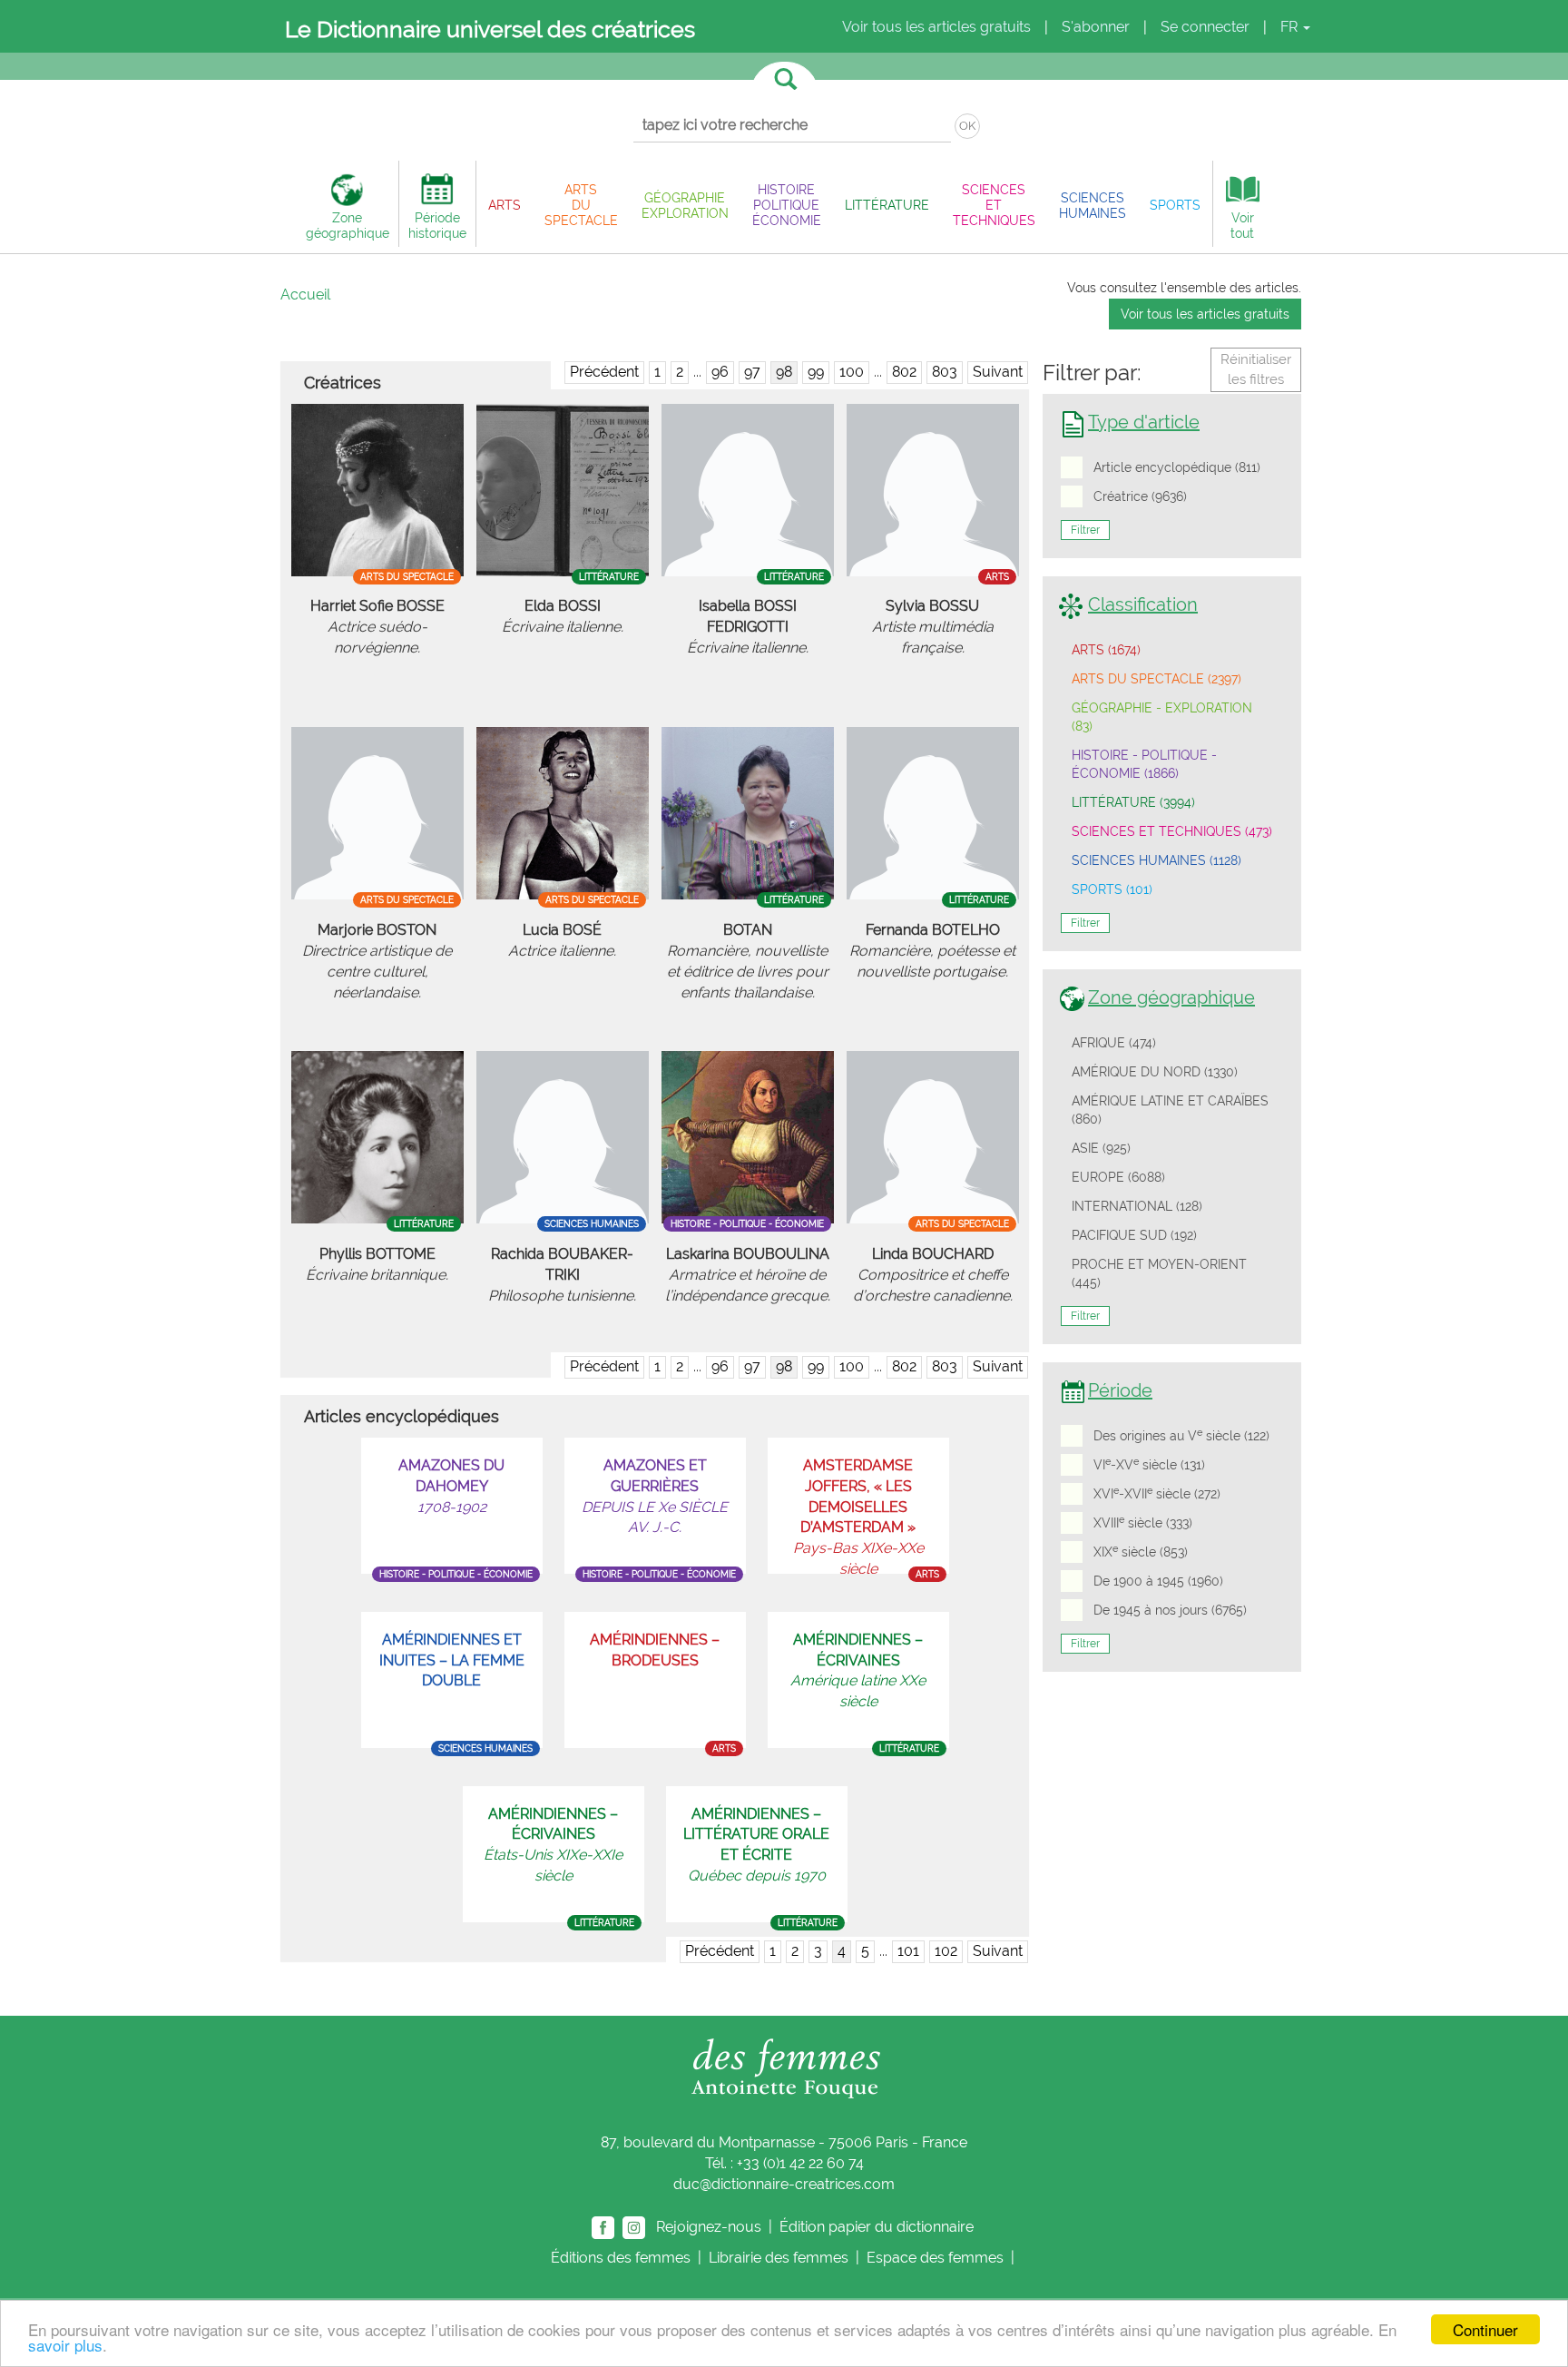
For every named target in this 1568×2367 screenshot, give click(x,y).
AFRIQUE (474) (1114, 1043)
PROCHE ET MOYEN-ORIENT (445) (1159, 1273)
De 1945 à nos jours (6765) (1170, 1610)
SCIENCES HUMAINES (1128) (1156, 860)
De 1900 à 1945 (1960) (1158, 1581)
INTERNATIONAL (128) (1137, 1206)
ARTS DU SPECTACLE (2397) (1156, 679)
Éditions (621, 2258)
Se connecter (1205, 27)
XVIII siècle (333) (1143, 1522)
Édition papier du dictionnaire (878, 2226)
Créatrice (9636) (1140, 496)
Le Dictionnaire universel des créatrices (490, 29)
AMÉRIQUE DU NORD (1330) (1155, 1072)
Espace (935, 2258)
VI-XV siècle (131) (1149, 1464)
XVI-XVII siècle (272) (1157, 1493)
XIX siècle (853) (1141, 1551)
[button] (505, 205)
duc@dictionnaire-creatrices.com (784, 2184)
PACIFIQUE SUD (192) (1134, 1235)
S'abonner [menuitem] (1096, 27)
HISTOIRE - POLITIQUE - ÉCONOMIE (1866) (1144, 764)
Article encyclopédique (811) (1177, 467)
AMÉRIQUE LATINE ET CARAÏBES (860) (1170, 1110)
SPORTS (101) (1112, 889)
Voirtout (1242, 225)
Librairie (779, 2258)
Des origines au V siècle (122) (1181, 1435)
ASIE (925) (1101, 1148)
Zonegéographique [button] (348, 225)
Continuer (1485, 2329)
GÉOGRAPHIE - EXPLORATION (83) (1162, 717)
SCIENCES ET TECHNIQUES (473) (1172, 831)
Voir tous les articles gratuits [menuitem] (936, 27)
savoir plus (65, 2345)
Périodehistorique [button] (437, 225)
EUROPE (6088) (1118, 1177)
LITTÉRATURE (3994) (1133, 802)
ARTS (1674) (1106, 650)
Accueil (305, 295)
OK (967, 126)
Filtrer (1085, 530)
